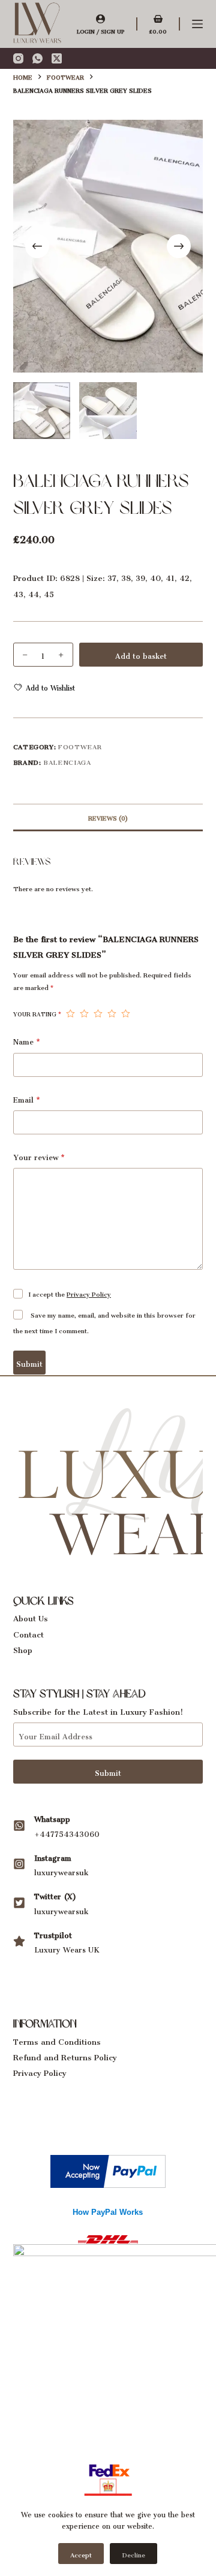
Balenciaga (67, 761)
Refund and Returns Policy (65, 2055)
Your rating (37, 1013)
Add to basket (141, 654)
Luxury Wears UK (67, 1948)
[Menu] (197, 24)
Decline (133, 2554)
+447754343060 (67, 1832)
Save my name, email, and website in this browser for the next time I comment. (104, 1322)
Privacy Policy (89, 1293)
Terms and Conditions (57, 2040)
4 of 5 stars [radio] (112, 1013)
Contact (28, 1632)
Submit (29, 1362)
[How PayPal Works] (108, 2168)
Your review (39, 1156)
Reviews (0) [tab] (108, 817)
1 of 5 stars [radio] (70, 1013)
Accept (81, 2554)
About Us (31, 1616)
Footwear (80, 745)
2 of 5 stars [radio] (84, 1013)
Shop (23, 1648)
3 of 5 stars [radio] (98, 1013)
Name (27, 1041)
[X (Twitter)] (57, 58)
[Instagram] (18, 58)
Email (27, 1099)
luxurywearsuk (61, 1871)
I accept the (70, 1293)
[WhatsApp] (37, 58)
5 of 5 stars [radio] (126, 1013)
